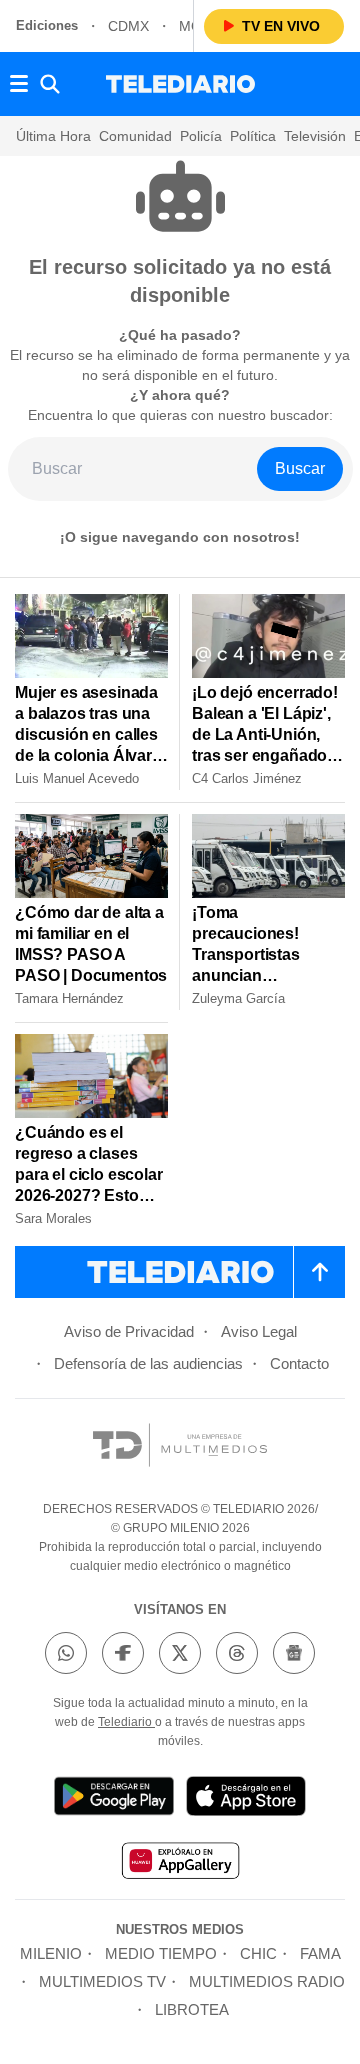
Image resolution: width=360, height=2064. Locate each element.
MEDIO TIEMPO (161, 1953)
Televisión (315, 136)
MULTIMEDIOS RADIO (267, 1981)
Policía (201, 136)
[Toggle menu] (19, 84)
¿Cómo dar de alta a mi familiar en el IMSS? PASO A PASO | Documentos (91, 944)
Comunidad (135, 136)
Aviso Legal (259, 1331)
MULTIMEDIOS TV (102, 1981)
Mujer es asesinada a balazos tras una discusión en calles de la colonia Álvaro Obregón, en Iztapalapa (88, 745)
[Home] (180, 84)
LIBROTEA (192, 2009)
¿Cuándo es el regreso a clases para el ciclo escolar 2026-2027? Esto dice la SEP (89, 1174)
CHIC (258, 1953)
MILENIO (51, 1953)
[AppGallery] (180, 1863)
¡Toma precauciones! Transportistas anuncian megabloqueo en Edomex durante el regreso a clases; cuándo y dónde (262, 986)
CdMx (128, 26)
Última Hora (53, 136)
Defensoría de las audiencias (148, 1363)
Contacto (299, 1363)
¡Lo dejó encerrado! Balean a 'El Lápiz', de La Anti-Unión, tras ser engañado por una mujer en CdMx (265, 745)
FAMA (320, 1953)
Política (253, 136)
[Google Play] (114, 1799)
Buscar (300, 468)
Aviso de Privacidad (129, 1331)
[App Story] (246, 1799)
